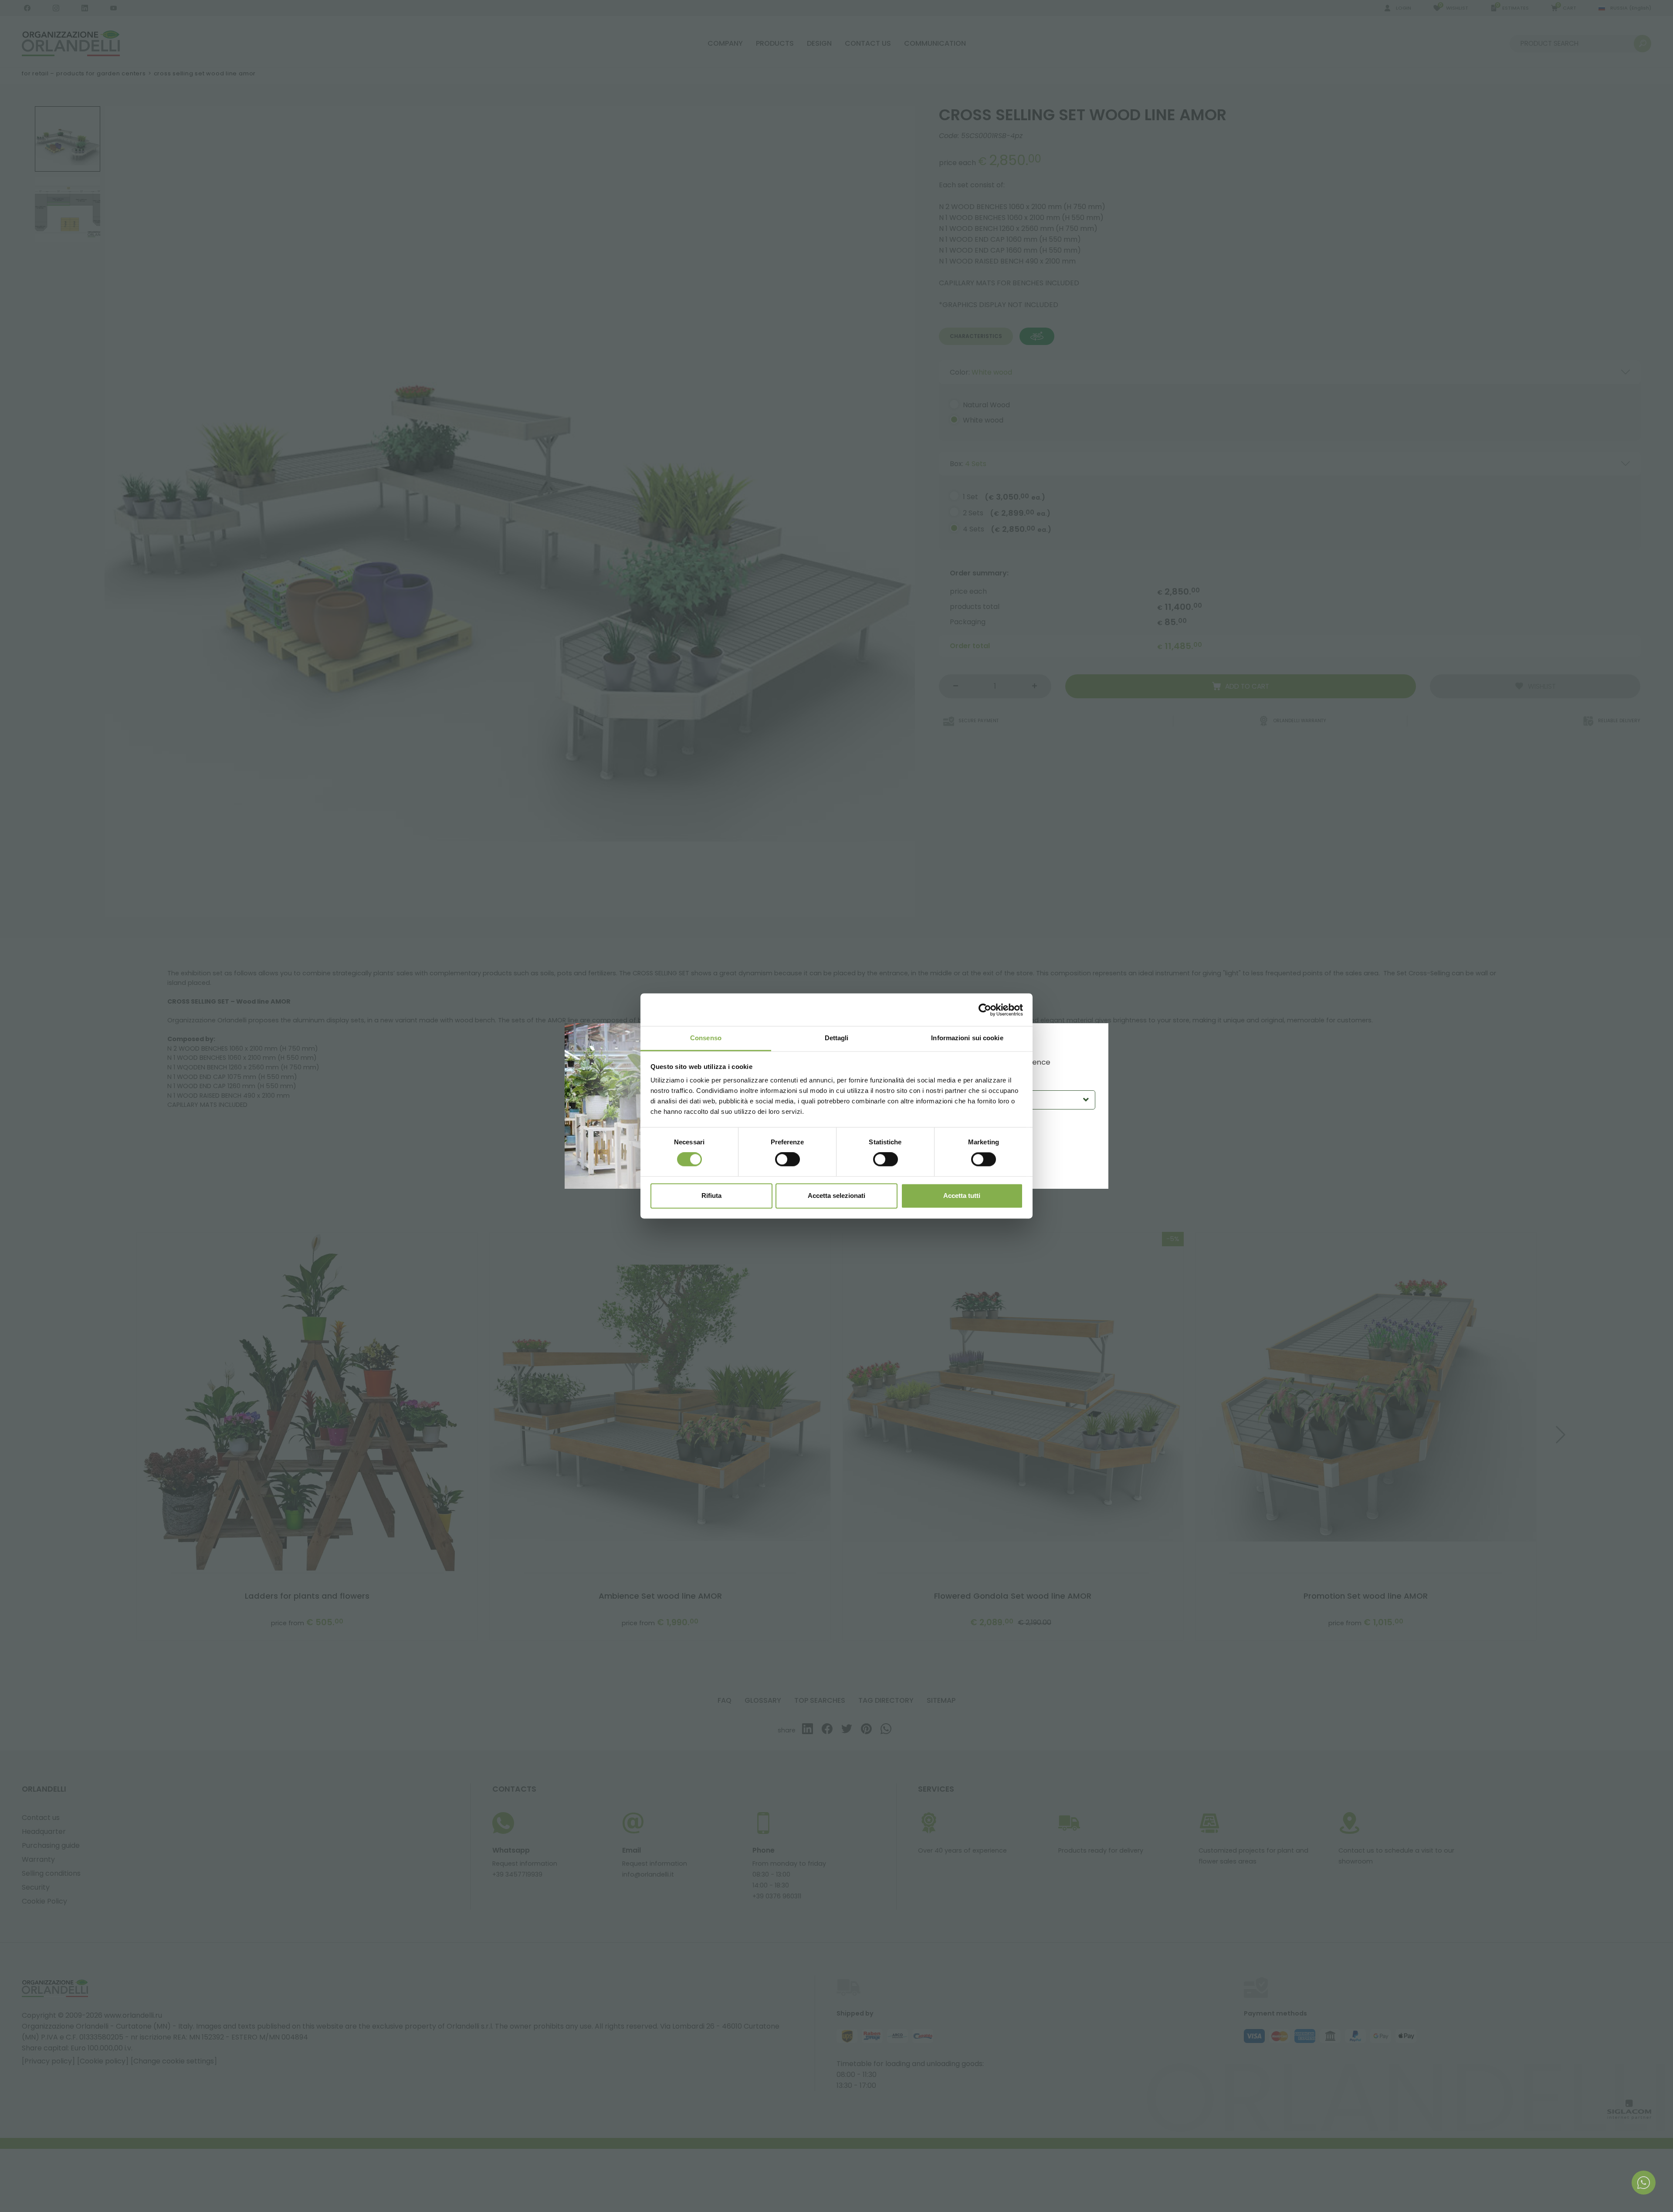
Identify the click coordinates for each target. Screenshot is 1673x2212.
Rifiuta (711, 1196)
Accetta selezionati (836, 1196)
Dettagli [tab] (837, 1038)
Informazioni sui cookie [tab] (967, 1038)
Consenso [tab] (706, 1038)
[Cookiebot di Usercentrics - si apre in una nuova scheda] (985, 1010)
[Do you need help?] (1644, 2183)
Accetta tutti (962, 1196)
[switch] (787, 1160)
